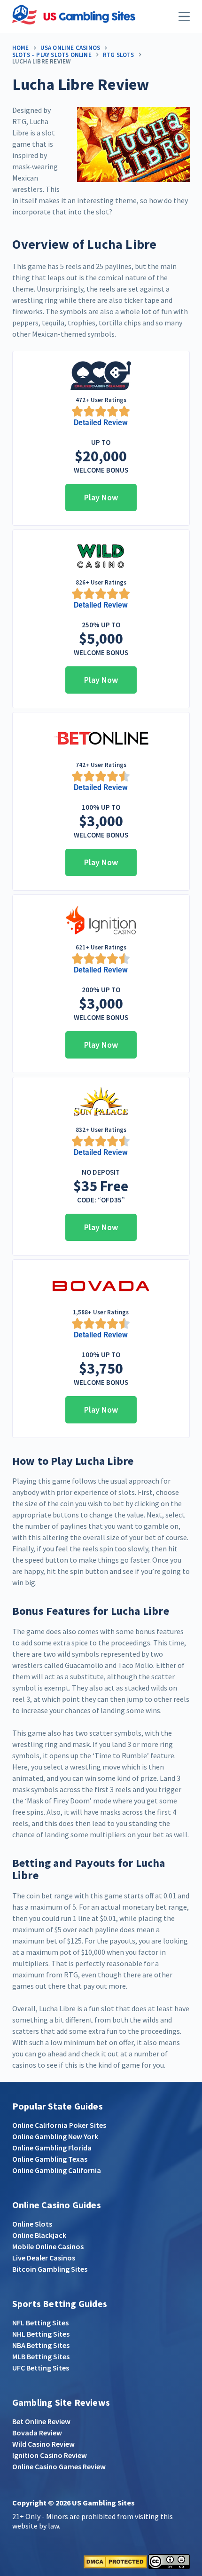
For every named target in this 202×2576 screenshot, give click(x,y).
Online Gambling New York (55, 2136)
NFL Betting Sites (40, 2323)
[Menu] (184, 16)
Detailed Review (101, 423)
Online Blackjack (39, 2235)
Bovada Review (37, 2433)
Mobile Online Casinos (48, 2246)
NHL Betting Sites (41, 2334)
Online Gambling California (57, 2170)
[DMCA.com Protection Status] (115, 2561)
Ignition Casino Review (50, 2455)
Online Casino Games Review (59, 2466)
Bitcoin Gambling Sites (50, 2269)
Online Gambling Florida (52, 2148)
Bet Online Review (41, 2421)
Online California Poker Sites (59, 2125)
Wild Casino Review (43, 2444)
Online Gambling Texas (50, 2159)
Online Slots (32, 2224)
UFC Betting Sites (41, 2368)
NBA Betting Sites (41, 2345)
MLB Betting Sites (41, 2356)
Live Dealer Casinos (44, 2258)
